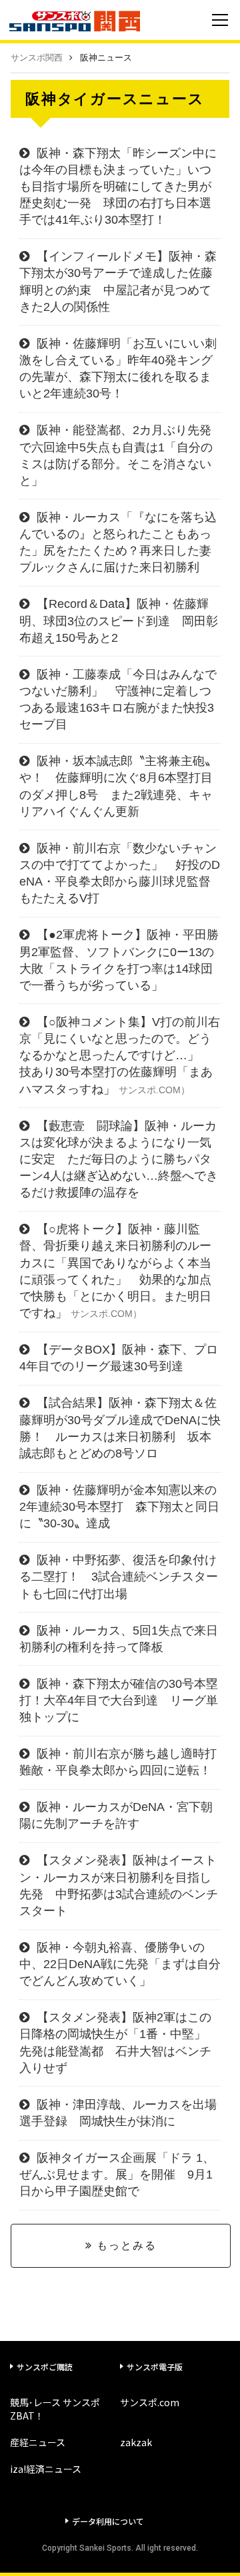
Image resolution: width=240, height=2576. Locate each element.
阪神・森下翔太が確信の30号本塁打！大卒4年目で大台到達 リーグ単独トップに (119, 1700)
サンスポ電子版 (155, 2367)
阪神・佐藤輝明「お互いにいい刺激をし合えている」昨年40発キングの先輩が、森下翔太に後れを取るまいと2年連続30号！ (118, 369)
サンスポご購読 (45, 2367)
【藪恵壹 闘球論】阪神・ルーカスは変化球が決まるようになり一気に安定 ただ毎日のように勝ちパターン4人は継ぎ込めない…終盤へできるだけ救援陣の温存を (119, 1159)
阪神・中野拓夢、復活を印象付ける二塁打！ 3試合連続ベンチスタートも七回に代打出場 (119, 1577)
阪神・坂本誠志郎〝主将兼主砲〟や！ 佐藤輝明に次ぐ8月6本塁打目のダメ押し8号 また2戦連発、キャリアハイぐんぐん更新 (118, 786)
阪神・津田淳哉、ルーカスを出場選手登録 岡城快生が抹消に (118, 2113)
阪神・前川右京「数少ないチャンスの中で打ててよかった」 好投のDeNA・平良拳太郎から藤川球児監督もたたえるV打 (120, 874)
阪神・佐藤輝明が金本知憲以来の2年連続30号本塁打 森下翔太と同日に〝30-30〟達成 (119, 1507)
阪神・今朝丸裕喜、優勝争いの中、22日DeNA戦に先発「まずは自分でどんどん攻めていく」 (120, 1964)
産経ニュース (38, 2442)
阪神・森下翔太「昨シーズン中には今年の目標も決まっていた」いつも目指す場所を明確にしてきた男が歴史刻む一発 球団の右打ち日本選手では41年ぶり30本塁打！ (118, 187)
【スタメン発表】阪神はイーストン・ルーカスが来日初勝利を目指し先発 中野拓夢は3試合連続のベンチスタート (119, 1886)
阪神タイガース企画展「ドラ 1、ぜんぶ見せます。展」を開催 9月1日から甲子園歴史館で (117, 2175)
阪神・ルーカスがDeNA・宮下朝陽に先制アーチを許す (116, 1815)
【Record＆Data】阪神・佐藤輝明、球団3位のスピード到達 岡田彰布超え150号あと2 (119, 621)
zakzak (136, 2442)
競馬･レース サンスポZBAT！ (55, 2409)
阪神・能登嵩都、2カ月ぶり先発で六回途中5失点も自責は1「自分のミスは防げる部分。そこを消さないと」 (116, 455)
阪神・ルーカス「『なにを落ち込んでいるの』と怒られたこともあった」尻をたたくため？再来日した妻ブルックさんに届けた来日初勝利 (118, 543)
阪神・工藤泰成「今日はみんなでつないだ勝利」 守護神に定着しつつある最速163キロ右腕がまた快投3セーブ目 (118, 700)
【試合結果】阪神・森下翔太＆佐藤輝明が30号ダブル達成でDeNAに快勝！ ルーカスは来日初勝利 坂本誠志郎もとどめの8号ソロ (120, 1428)
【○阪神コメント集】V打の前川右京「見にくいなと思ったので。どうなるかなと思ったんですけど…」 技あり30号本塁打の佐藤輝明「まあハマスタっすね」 (120, 1056)
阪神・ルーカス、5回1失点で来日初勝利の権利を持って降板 (119, 1639)
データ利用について (108, 2521)
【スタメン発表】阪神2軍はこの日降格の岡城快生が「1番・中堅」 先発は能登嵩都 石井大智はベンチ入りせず (119, 2043)
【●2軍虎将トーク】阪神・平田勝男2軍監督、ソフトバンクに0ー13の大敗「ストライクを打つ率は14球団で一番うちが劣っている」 (119, 960)
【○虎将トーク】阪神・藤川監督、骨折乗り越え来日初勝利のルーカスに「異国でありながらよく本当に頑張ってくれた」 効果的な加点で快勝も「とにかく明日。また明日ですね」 (115, 1271)
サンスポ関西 (37, 58)
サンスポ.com (150, 2402)
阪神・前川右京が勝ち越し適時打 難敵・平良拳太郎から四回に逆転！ (120, 1762)
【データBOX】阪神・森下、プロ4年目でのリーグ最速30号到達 (119, 1358)
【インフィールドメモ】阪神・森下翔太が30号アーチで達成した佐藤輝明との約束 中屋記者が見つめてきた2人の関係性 (118, 282)
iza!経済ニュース (46, 2469)
